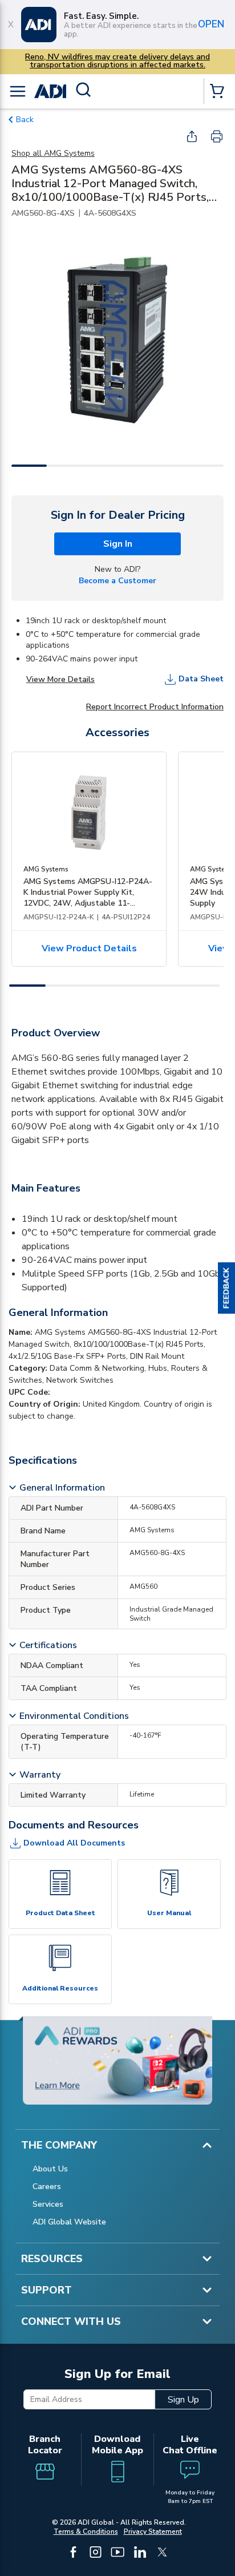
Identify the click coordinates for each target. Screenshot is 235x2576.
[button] (226, 1288)
